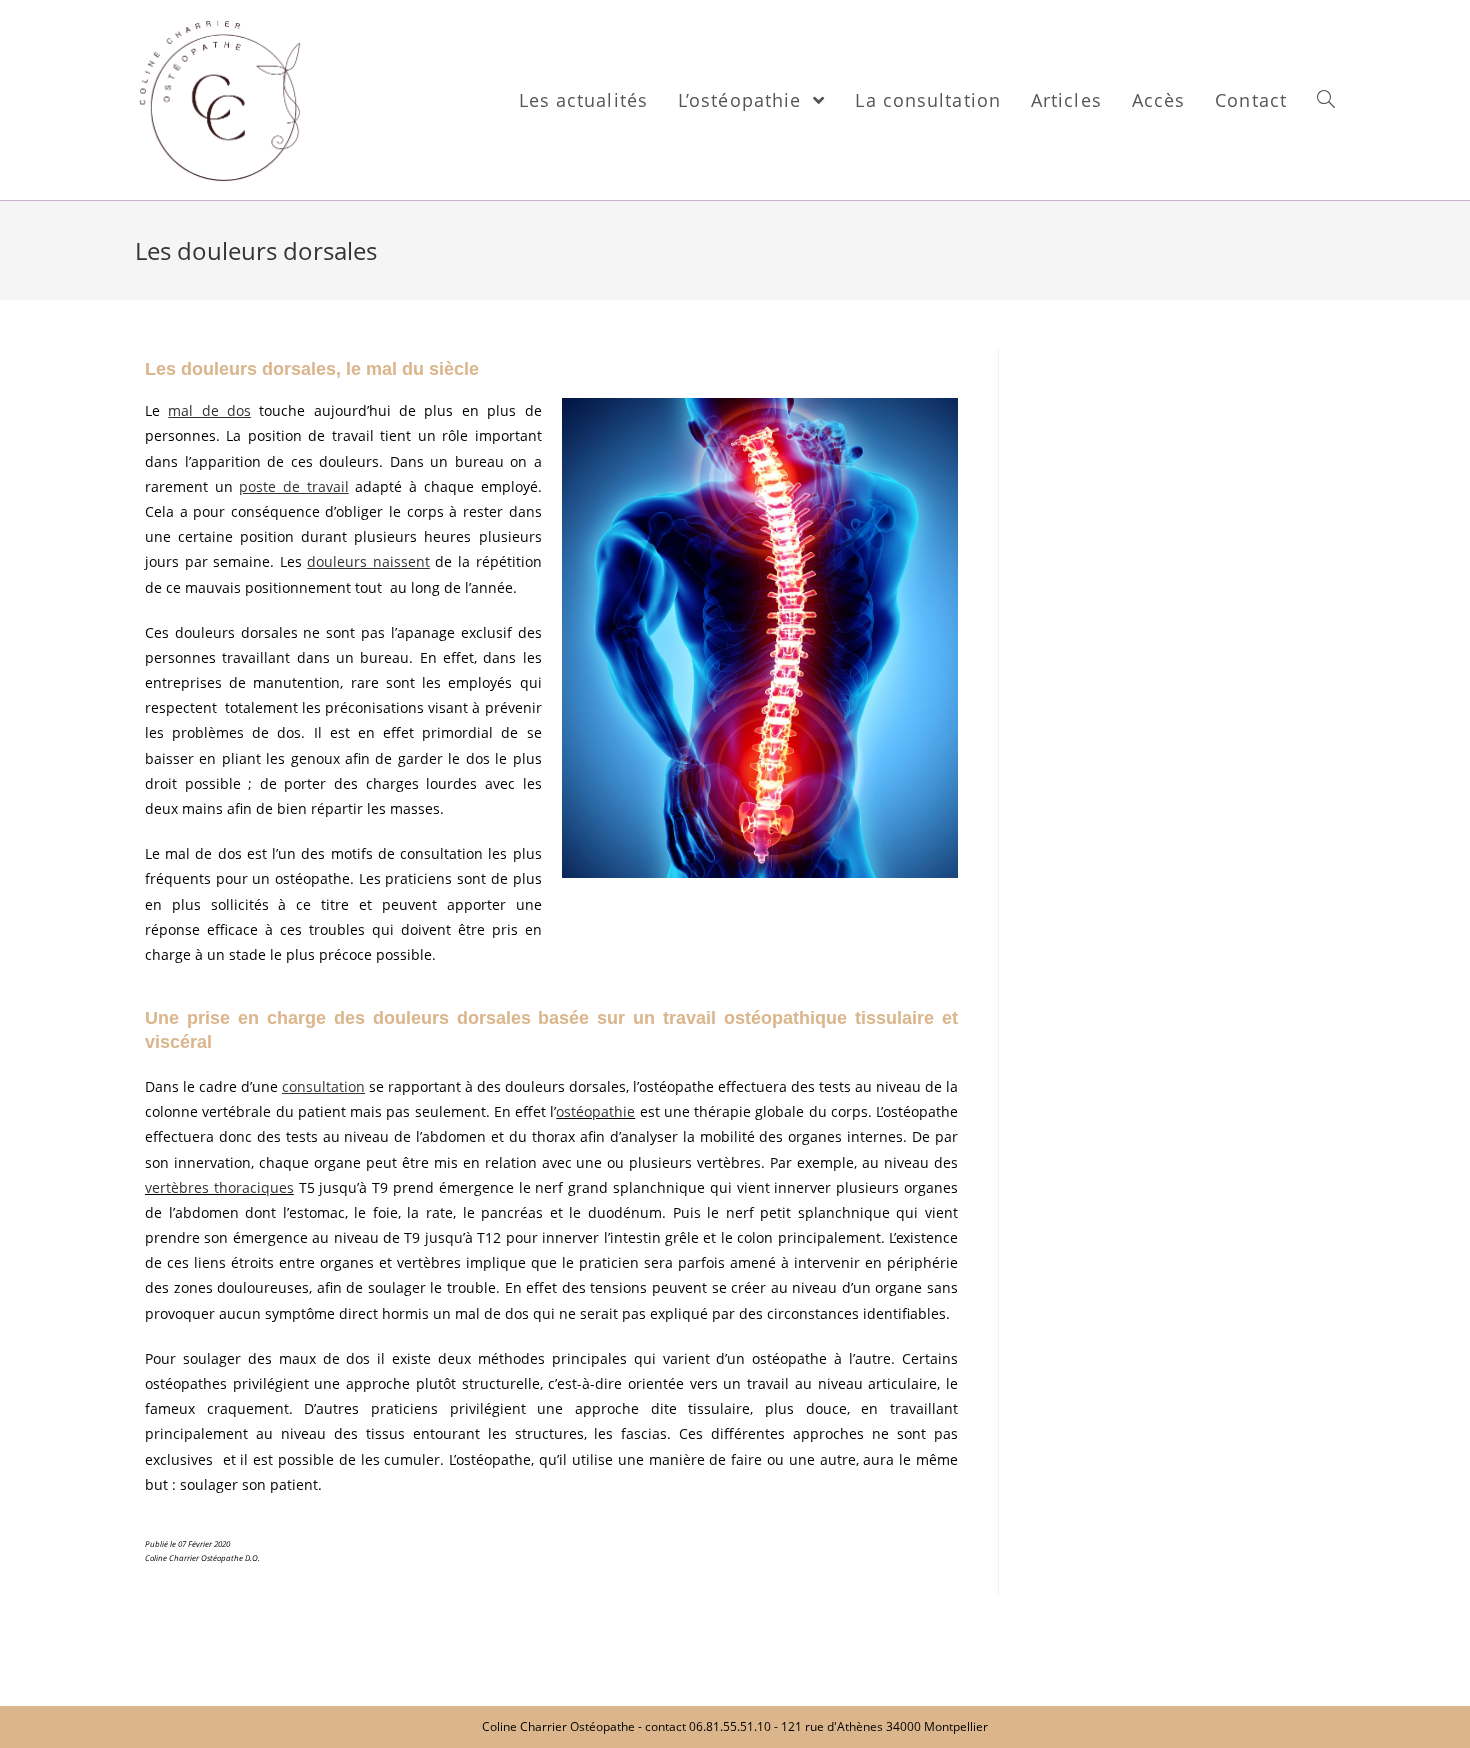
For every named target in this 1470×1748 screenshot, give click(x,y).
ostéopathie (595, 1111)
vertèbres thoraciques (219, 1187)
